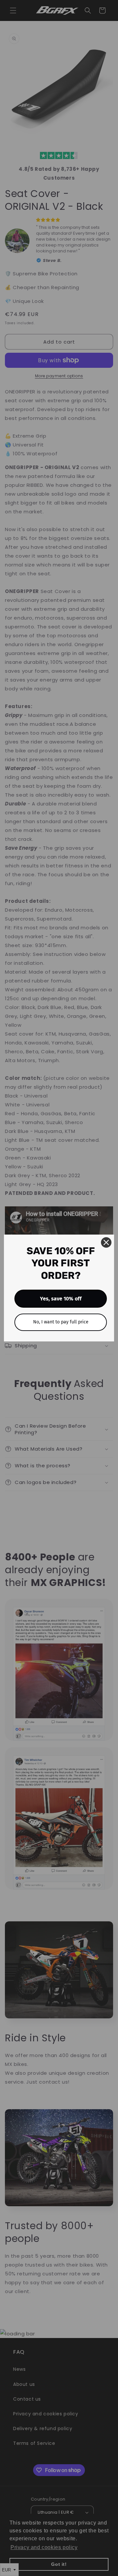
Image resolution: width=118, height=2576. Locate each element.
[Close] (106, 1242)
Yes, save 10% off (61, 1299)
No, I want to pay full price (61, 1322)
